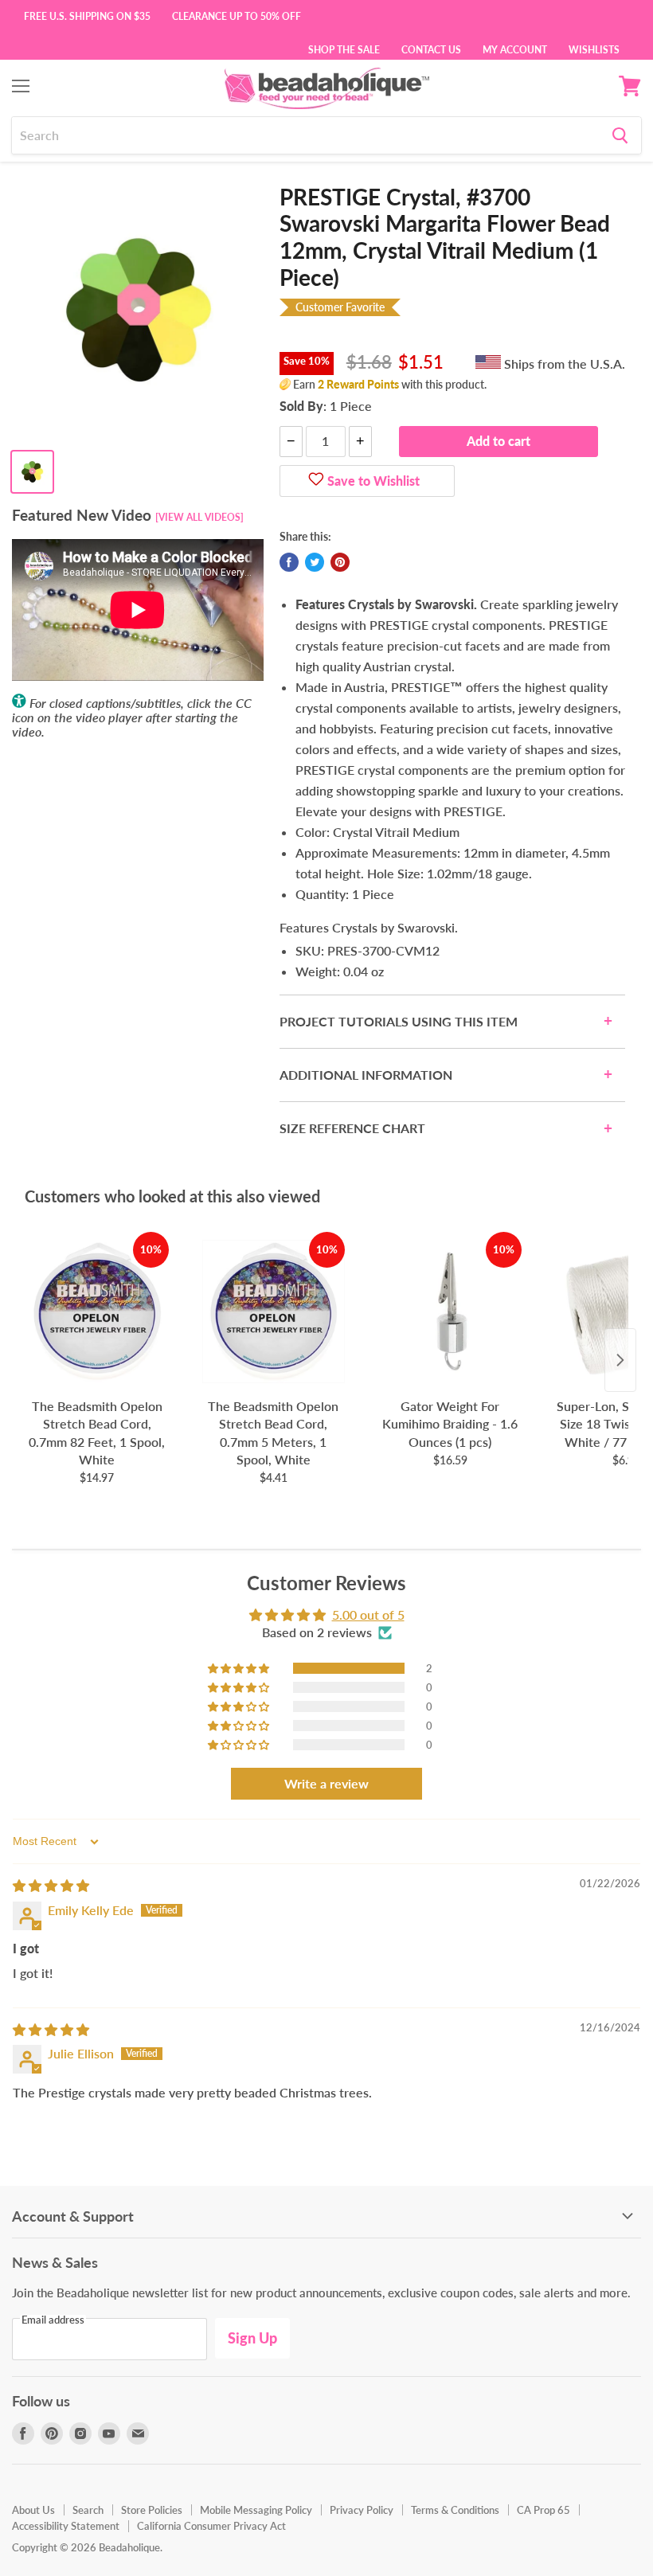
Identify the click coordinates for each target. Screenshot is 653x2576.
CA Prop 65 (544, 2510)
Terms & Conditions (455, 2510)
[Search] (620, 135)
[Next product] (620, 1360)
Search (88, 2510)
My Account (515, 49)
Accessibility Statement (66, 2526)
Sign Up (252, 2338)
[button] (240, 1668)
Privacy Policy (362, 2510)
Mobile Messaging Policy (256, 2510)
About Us (33, 2510)
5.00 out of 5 (368, 1614)
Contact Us (431, 49)
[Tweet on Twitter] (315, 562)
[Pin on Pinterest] (340, 562)
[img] (51, 1885)
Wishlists (594, 49)
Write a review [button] (326, 1783)
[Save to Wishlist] (316, 481)
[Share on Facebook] (289, 562)
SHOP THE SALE (344, 49)
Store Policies (152, 2510)
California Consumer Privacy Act (211, 2526)
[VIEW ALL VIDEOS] (199, 517)
